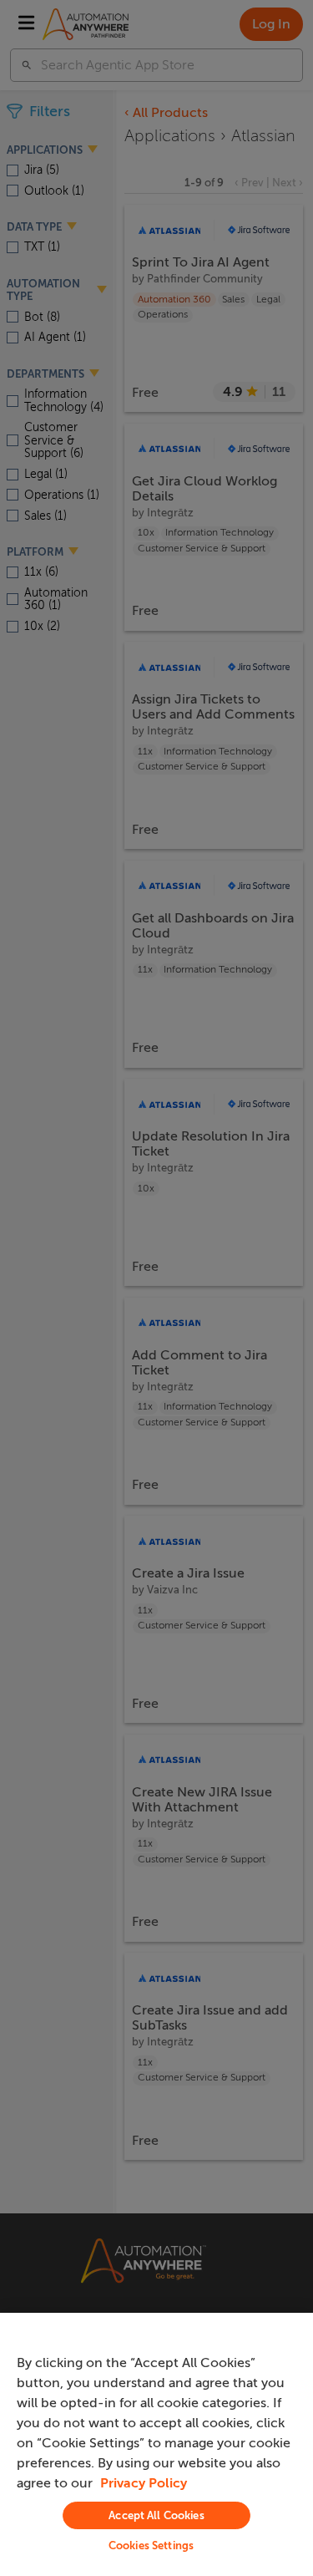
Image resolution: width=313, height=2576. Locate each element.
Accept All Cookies (156, 2515)
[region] (156, 2444)
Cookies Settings (151, 2546)
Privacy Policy (144, 2483)
